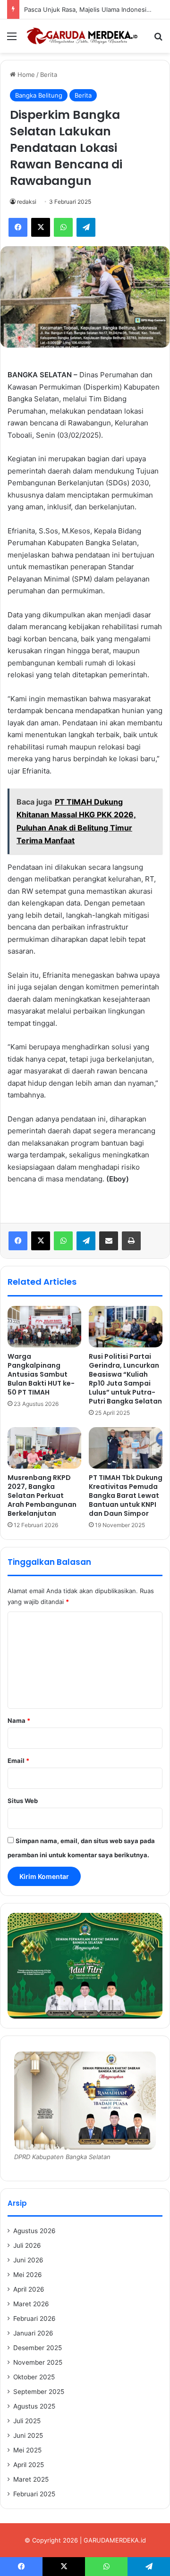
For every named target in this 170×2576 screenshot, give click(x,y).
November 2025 (38, 2362)
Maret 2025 (31, 2479)
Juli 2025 (27, 2421)
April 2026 (29, 2289)
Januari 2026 (33, 2333)
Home (25, 75)
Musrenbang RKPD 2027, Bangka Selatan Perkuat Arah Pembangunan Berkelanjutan (42, 1496)
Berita (49, 75)
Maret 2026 (31, 2304)
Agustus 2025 (34, 2406)
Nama (19, 1720)
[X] (41, 1241)
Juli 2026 (27, 2245)
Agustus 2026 (34, 2231)
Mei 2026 (28, 2275)
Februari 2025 (34, 2494)
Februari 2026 (34, 2318)
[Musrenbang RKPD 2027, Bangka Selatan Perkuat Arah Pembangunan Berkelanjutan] (44, 1448)
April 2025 (29, 2465)
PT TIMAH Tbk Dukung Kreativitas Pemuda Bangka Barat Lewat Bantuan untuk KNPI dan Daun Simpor (126, 1496)
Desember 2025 (38, 2348)
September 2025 (39, 2392)
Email (18, 1761)
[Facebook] (18, 1241)
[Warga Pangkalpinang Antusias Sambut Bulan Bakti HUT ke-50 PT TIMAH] (44, 1327)
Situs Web (23, 1801)
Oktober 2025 (34, 2377)
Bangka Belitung (39, 95)
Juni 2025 (28, 2435)
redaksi (27, 202)
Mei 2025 (27, 2450)
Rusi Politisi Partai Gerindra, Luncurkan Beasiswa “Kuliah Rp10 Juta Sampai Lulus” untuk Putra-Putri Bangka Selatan (125, 1379)
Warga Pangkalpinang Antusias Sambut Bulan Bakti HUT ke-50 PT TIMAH (41, 1374)
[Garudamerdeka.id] (85, 36)
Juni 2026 (28, 2260)
